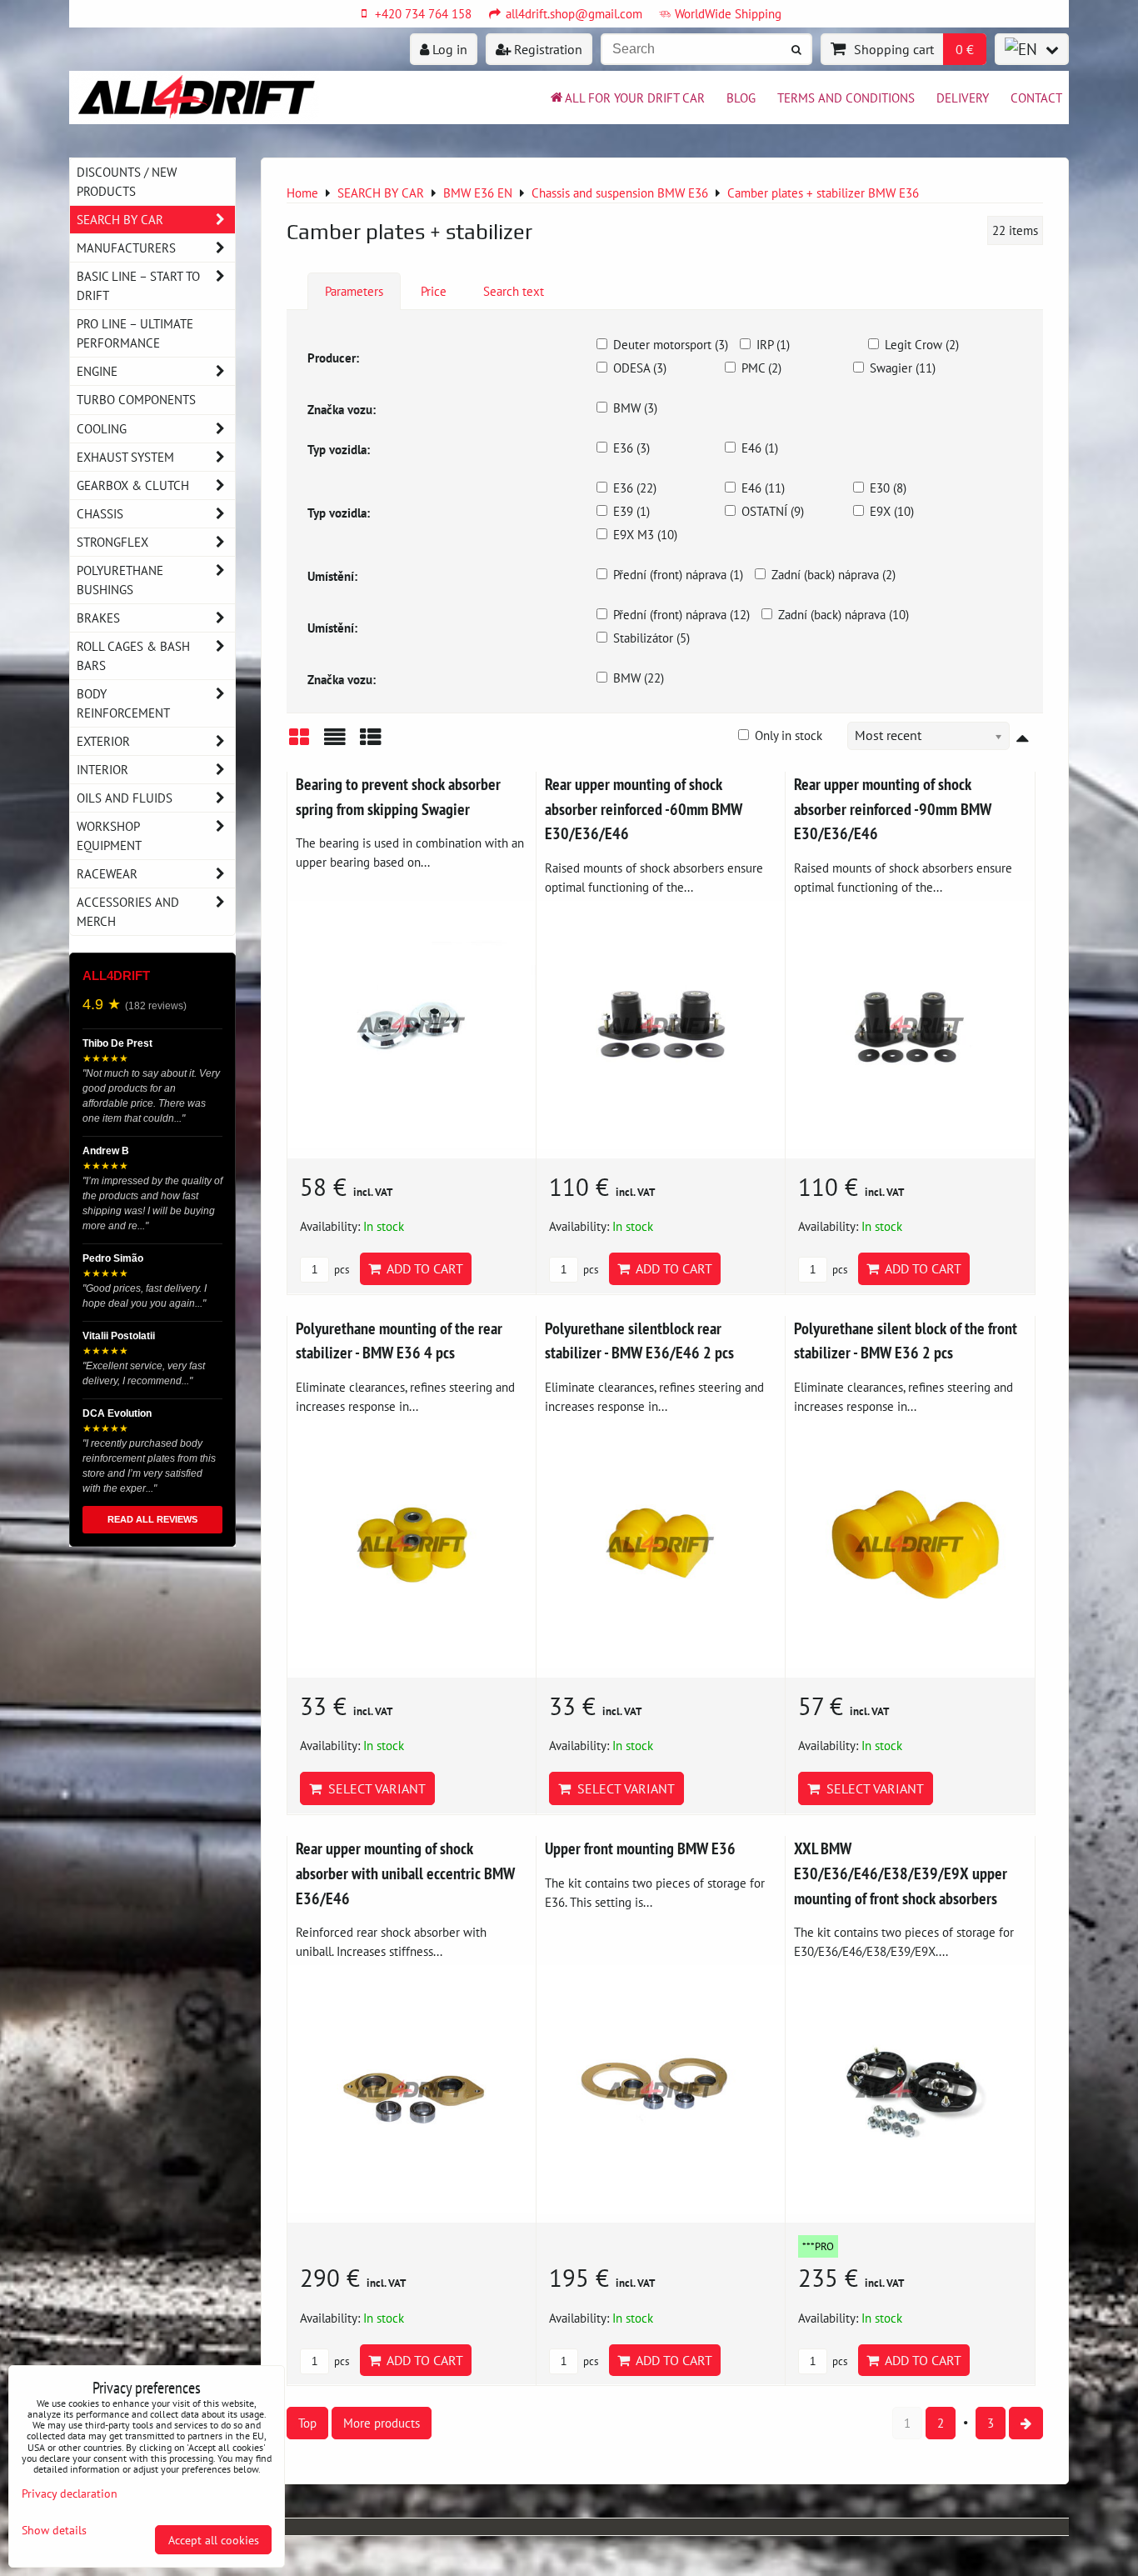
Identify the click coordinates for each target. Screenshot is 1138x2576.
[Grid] (299, 743)
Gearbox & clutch (133, 485)
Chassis (100, 513)
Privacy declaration (70, 2493)
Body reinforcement (123, 703)
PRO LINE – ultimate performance (135, 333)
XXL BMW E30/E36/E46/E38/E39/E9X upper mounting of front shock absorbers (901, 1873)
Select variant (374, 1788)
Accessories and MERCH (128, 911)
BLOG (741, 98)
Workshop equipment (109, 835)
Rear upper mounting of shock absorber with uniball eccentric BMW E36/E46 (405, 1873)
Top (307, 2423)
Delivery (963, 98)
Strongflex (112, 542)
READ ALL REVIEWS (152, 1519)
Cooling (102, 428)
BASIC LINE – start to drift (138, 285)
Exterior (103, 741)
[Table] (371, 743)
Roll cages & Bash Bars (133, 655)
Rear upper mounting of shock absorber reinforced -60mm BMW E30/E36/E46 (644, 808)
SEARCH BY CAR (120, 219)
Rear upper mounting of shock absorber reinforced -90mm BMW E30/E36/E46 (893, 808)
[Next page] (1026, 2423)
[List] (335, 743)
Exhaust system (125, 457)
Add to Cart (422, 1268)
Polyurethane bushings (120, 580)
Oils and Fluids (125, 798)
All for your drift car (635, 98)
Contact (1036, 98)
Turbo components (136, 399)
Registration (547, 49)
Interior (102, 769)
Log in (448, 49)
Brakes (98, 618)
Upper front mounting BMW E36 (640, 1848)
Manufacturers (126, 248)
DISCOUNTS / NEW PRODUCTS (127, 181)
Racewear (107, 873)
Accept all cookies (214, 2540)
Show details (54, 2530)
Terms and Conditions (846, 98)
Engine (97, 371)
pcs (340, 1270)
